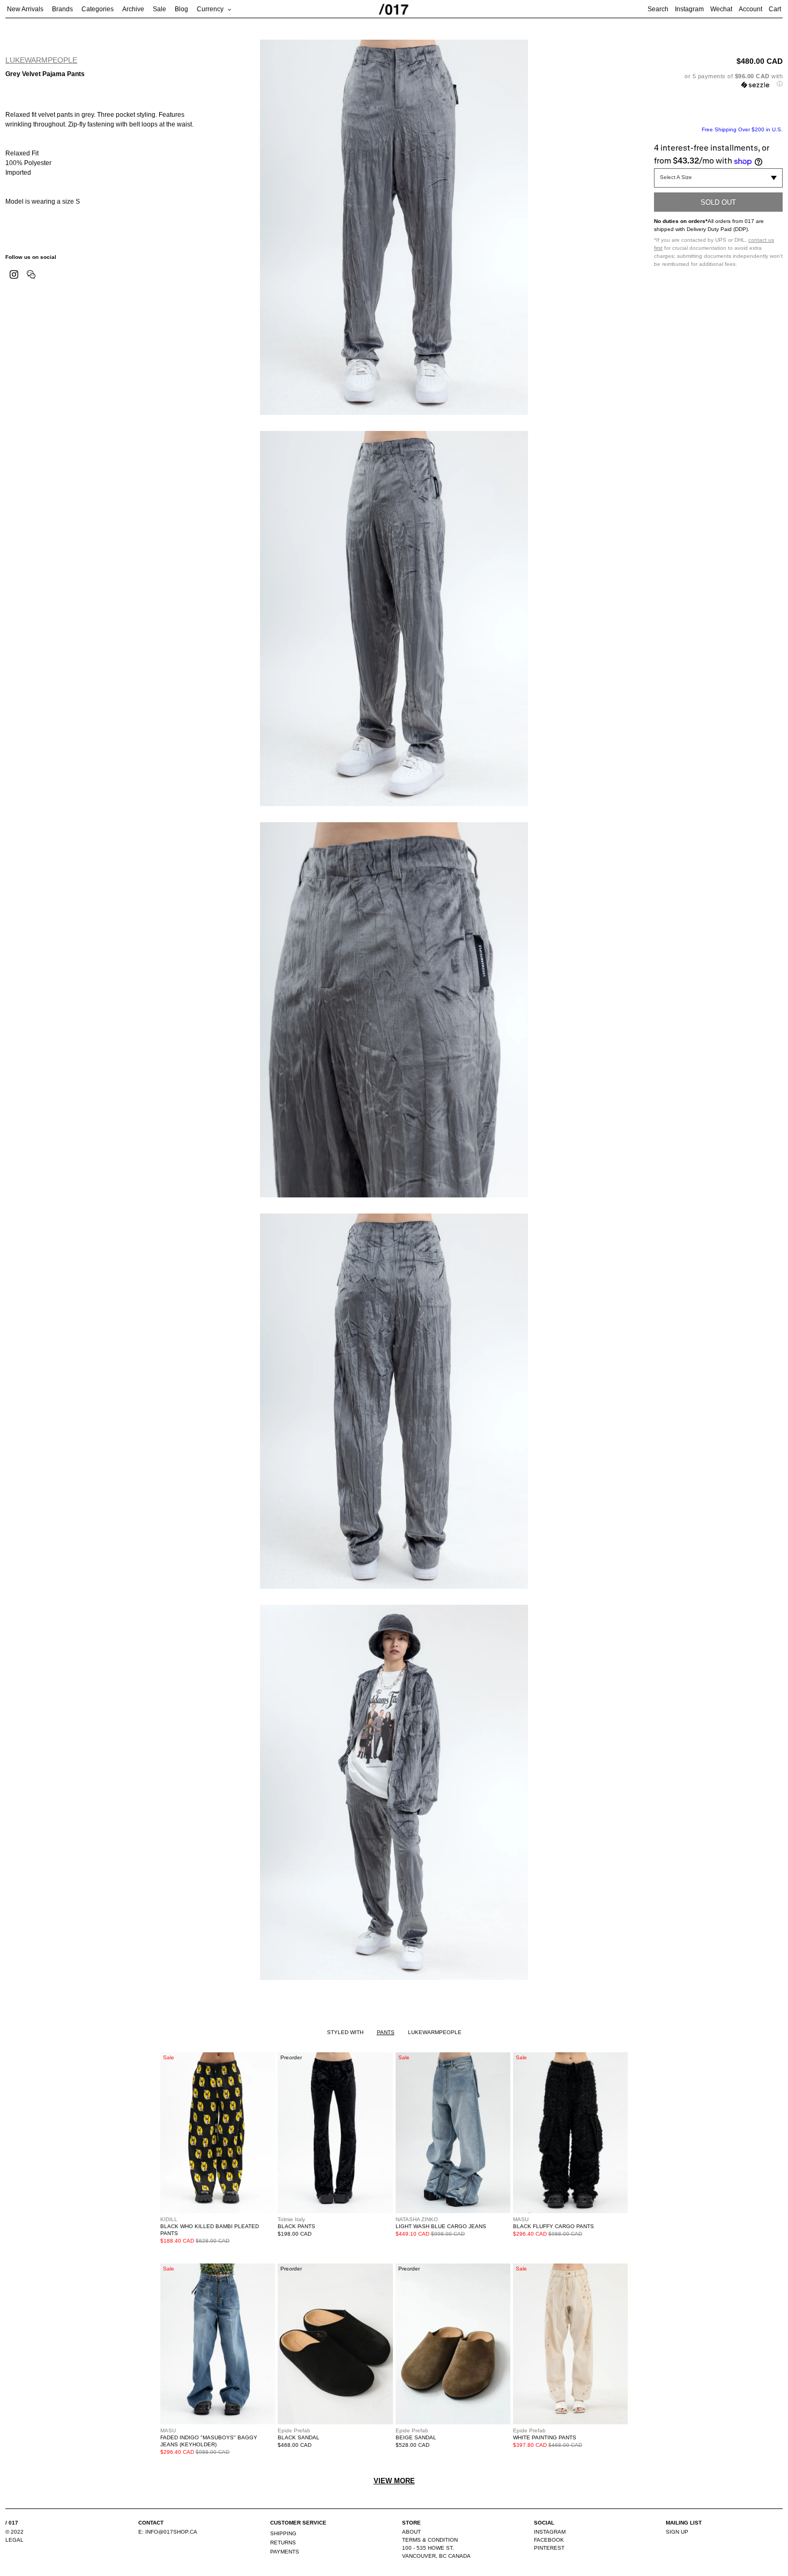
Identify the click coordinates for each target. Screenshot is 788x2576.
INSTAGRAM (550, 2532)
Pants (386, 2032)
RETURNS (283, 2543)
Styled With (345, 2032)
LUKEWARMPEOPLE (41, 60)
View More (394, 2481)
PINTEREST (549, 2548)
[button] (718, 80)
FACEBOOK (549, 2540)
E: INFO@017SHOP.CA (168, 2532)
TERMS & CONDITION (430, 2540)
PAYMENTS (285, 2552)
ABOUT (411, 2532)
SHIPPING (283, 2533)
